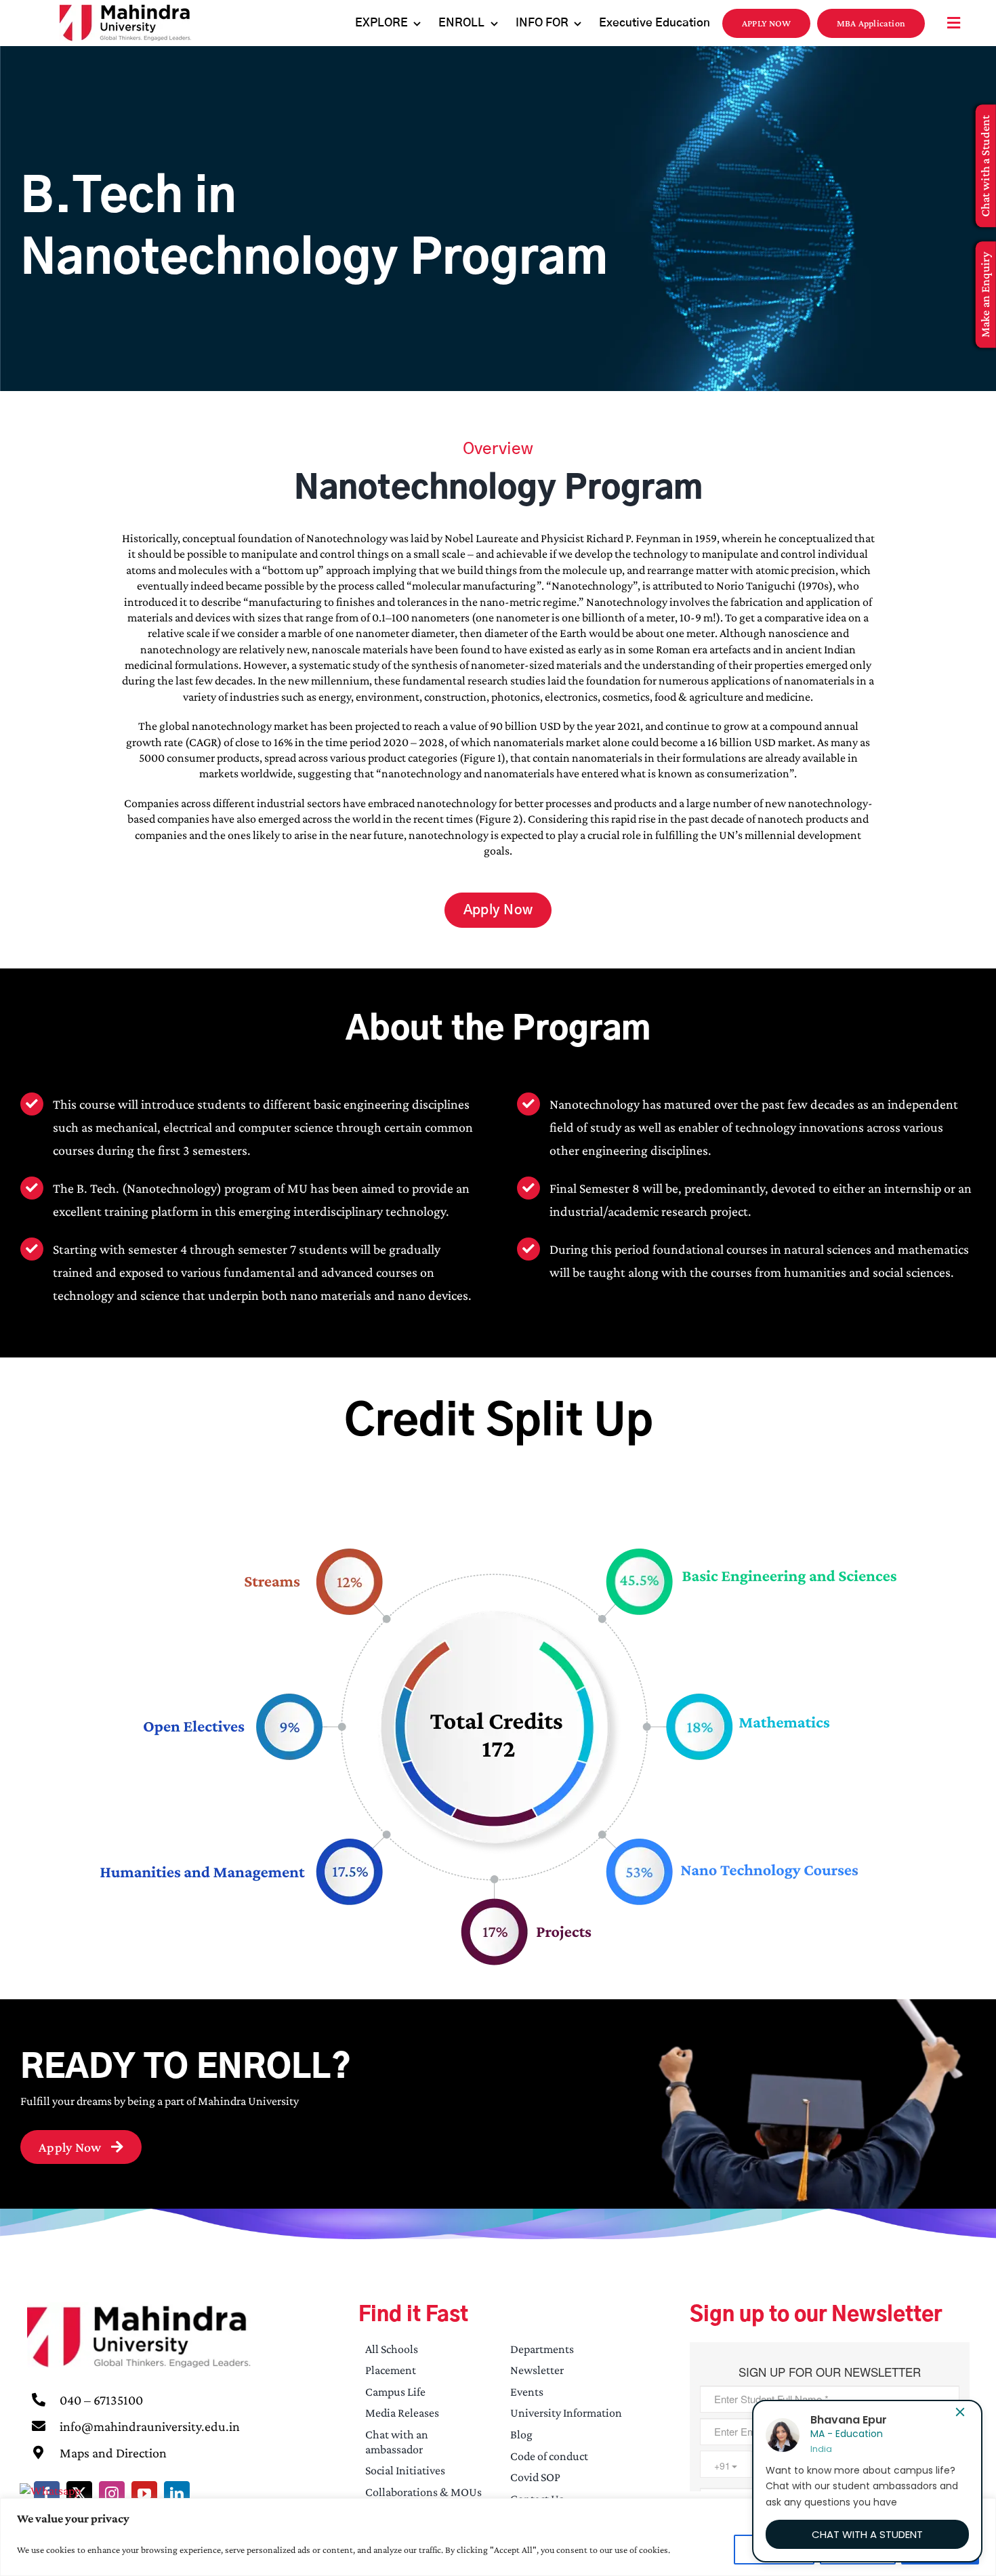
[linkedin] (177, 2494)
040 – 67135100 (101, 2400)
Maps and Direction (113, 2453)
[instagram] (112, 2494)
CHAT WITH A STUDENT (867, 2534)
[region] (498, 2537)
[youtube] (144, 2494)
